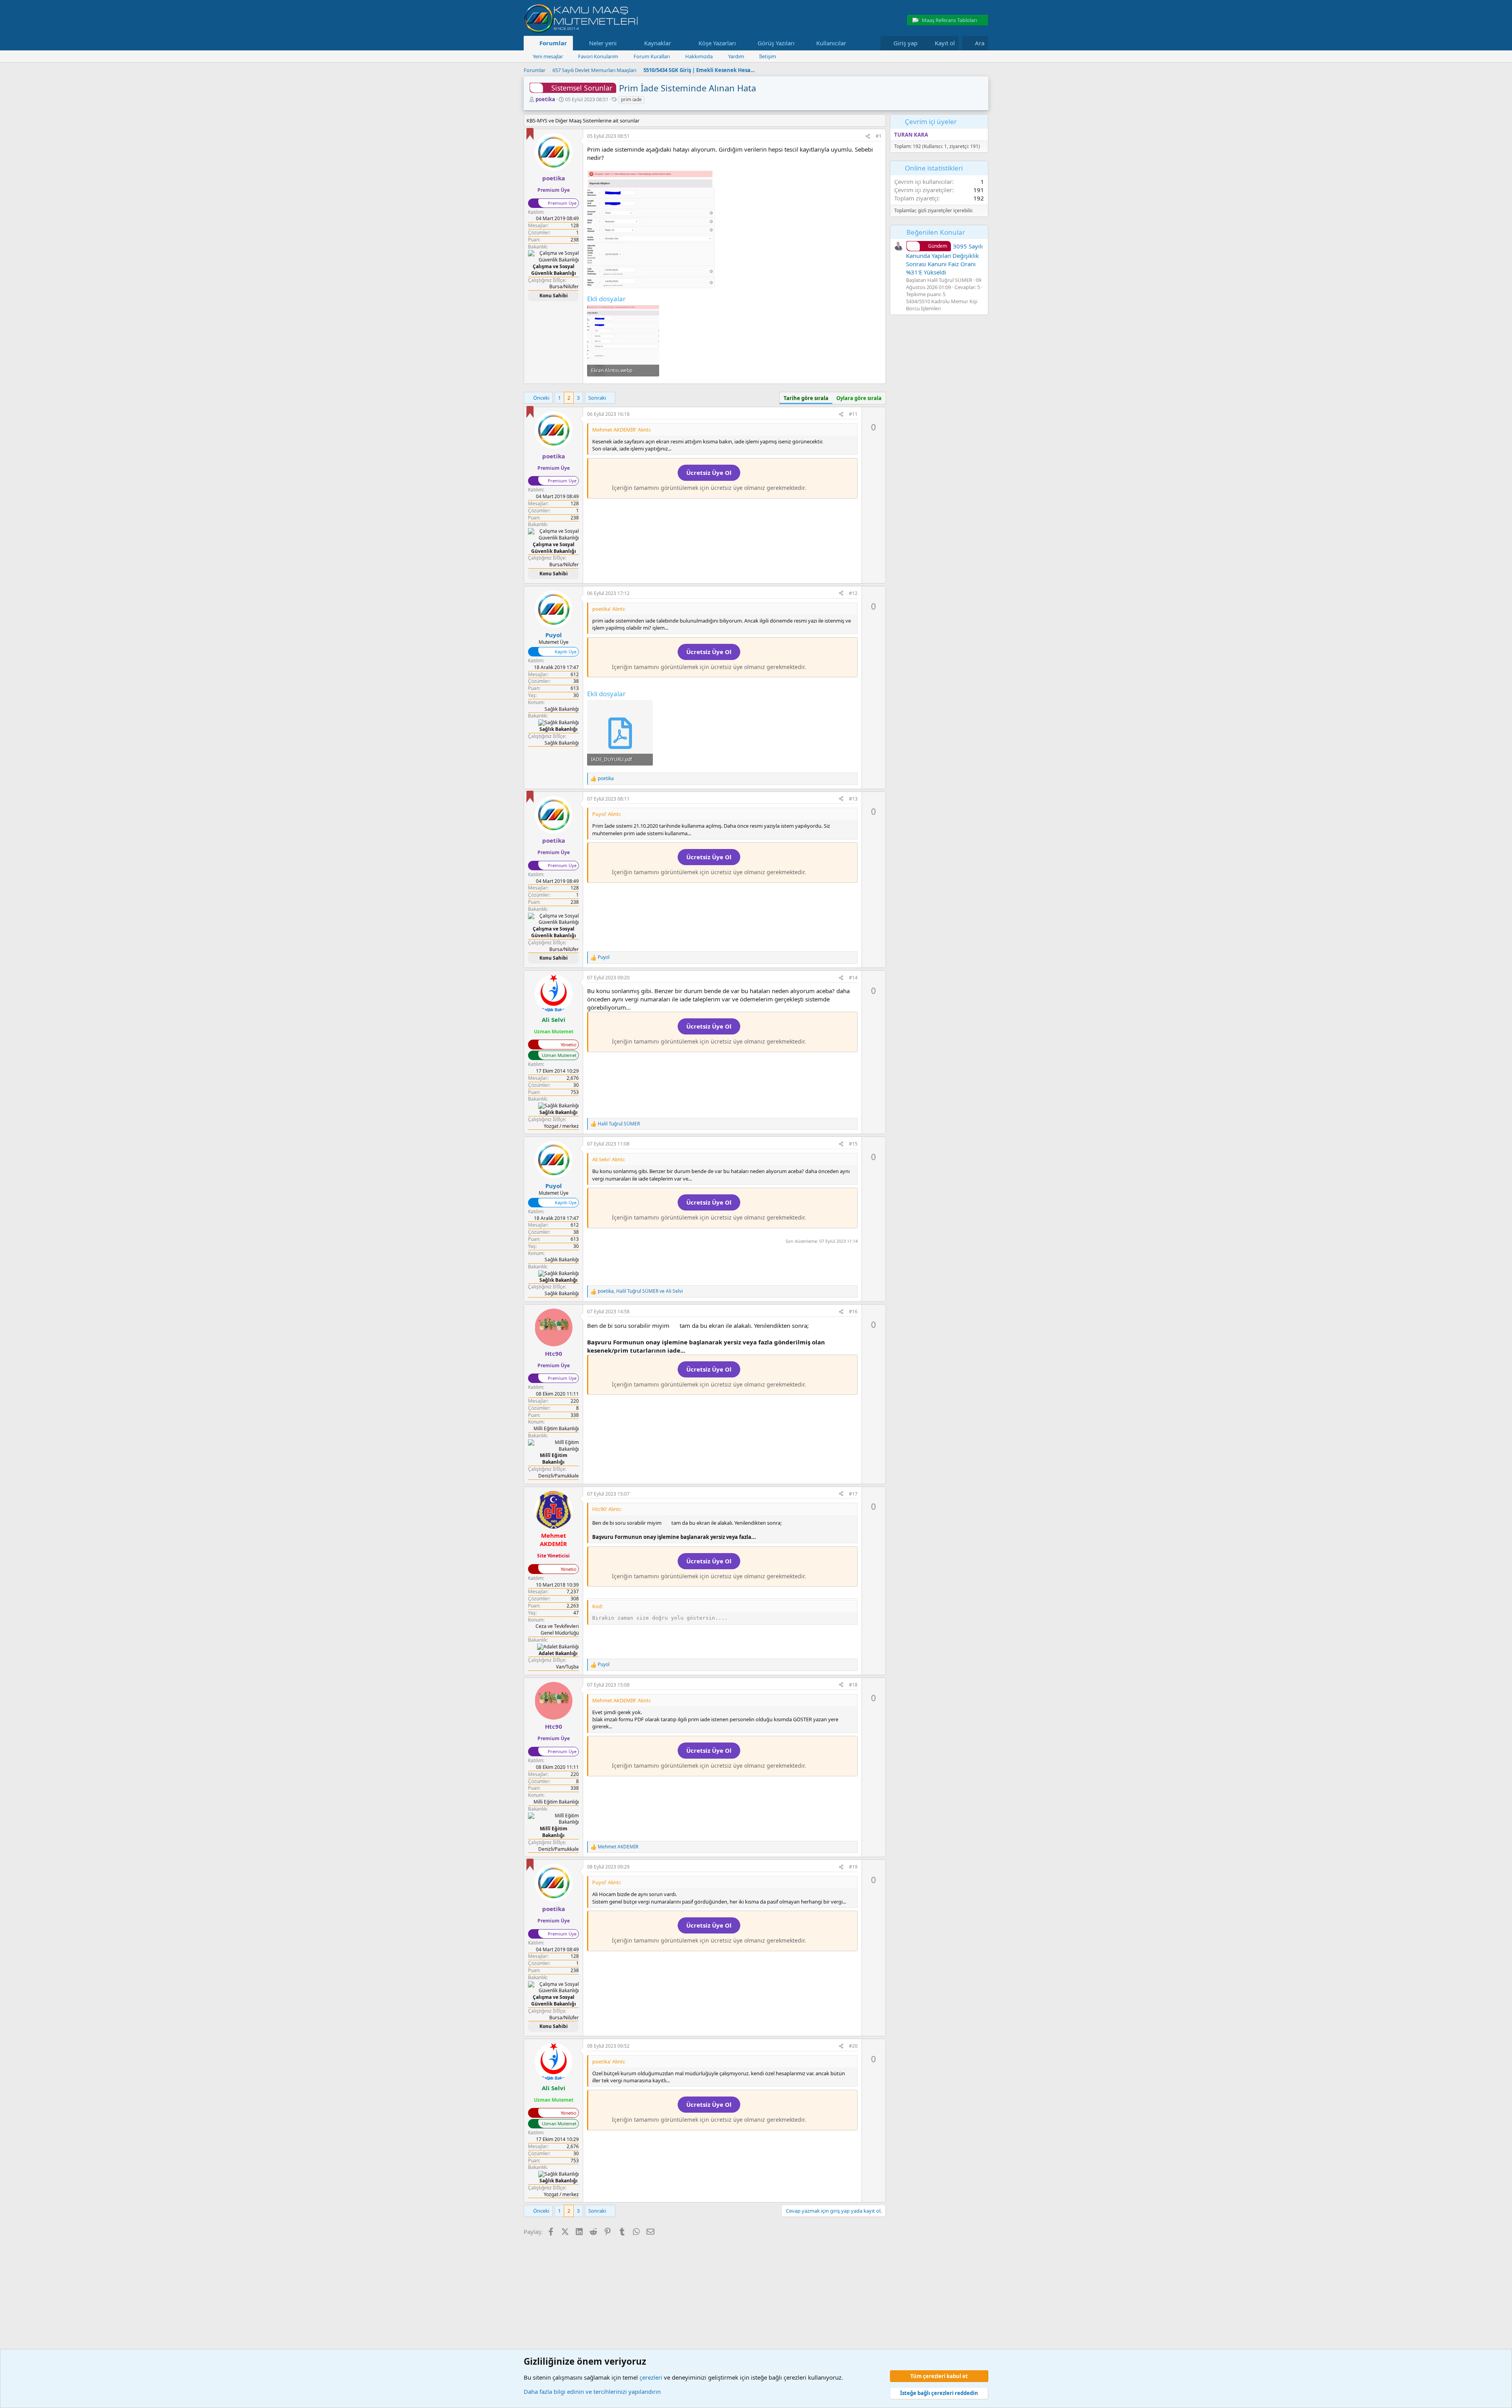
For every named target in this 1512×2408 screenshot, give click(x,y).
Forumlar (553, 43)
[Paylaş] (868, 136)
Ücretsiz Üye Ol (709, 473)
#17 (853, 1494)
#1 (879, 136)
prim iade (631, 99)
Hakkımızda (699, 56)
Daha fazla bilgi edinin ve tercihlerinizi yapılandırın (592, 2391)
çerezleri (651, 2377)
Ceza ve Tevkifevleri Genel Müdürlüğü (557, 1629)
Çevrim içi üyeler (931, 121)
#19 (853, 1867)
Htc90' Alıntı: (607, 1509)
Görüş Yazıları (776, 43)
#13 (853, 799)
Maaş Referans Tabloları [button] (949, 20)
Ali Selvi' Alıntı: (609, 1159)
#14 (853, 978)
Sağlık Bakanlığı (562, 709)
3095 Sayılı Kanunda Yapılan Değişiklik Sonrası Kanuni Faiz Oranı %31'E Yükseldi (944, 259)
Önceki (541, 398)
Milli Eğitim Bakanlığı (556, 1428)
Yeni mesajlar (548, 56)
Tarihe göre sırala (806, 398)
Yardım (736, 56)
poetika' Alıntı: (609, 609)
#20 (853, 2046)
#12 (853, 593)
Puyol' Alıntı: (607, 814)
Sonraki (597, 398)
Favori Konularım (598, 56)
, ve (640, 1291)
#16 (853, 1312)
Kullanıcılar (831, 43)
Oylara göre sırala (859, 398)
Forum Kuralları (652, 56)
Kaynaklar (658, 43)
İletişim (768, 56)
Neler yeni (603, 43)
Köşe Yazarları (717, 43)
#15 (853, 1144)
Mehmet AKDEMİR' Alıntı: (622, 430)
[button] (623, 43)
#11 (853, 414)
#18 (853, 1685)
